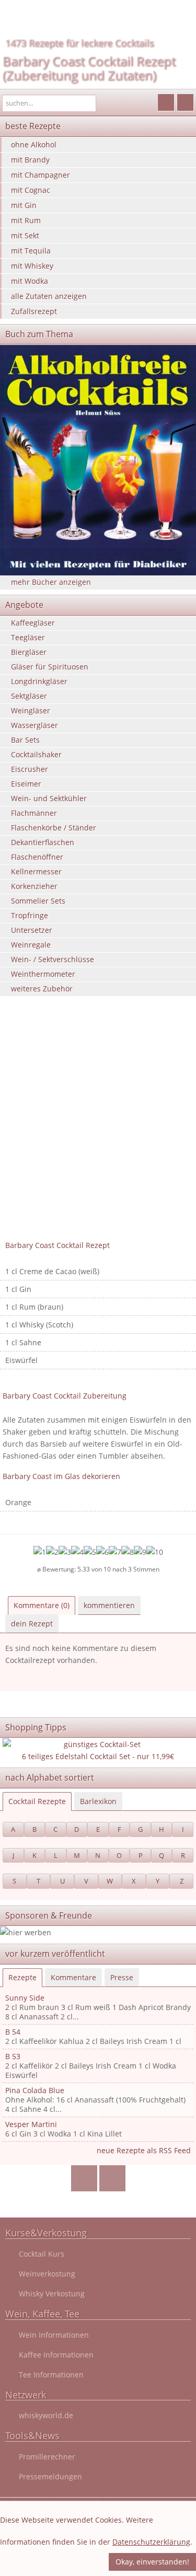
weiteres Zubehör (42, 989)
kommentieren (109, 1605)
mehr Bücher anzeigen (51, 582)
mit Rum (26, 220)
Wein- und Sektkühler (49, 798)
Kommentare (73, 1977)
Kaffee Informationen (56, 2355)
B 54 (13, 2032)
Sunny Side (25, 1998)
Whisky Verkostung (52, 2294)
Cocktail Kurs (42, 2254)
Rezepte (22, 1977)
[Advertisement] (98, 1133)
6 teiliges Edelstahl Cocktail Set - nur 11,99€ (98, 1756)
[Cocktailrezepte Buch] (98, 460)
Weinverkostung (47, 2274)
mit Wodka (30, 281)
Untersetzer (32, 930)
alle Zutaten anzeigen (49, 296)
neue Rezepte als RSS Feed (144, 2150)
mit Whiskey (32, 266)
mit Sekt (25, 235)
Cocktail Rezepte (37, 1801)
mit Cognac (31, 190)
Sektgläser (29, 696)
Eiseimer (26, 784)
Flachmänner (34, 813)
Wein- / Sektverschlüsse (53, 959)
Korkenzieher (34, 886)
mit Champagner (41, 175)
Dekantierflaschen (43, 842)
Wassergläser (34, 725)
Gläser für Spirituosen (50, 667)
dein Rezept (32, 1624)
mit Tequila (31, 251)
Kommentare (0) (42, 1605)
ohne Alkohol (34, 145)
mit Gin (24, 205)
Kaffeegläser (33, 623)
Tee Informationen (51, 2375)
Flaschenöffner (37, 857)
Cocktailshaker (36, 754)
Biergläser (29, 652)
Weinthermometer (43, 974)
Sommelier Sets (38, 901)
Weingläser (31, 711)
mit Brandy (30, 160)
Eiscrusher (30, 769)
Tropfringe (30, 915)
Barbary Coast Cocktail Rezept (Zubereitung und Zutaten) (89, 68)
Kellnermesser (36, 871)
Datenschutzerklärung (151, 2542)
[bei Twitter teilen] (112, 2179)
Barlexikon (98, 1801)
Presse (122, 1977)
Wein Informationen (54, 2335)
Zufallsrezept (34, 311)
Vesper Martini (31, 2124)
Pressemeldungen (50, 2476)
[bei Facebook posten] (84, 2179)
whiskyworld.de (46, 2415)
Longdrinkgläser (39, 681)
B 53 (13, 2056)
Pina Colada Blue (35, 2090)
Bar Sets (25, 740)
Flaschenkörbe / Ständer (54, 828)
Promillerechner (47, 2457)
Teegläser (28, 637)
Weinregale (31, 945)
